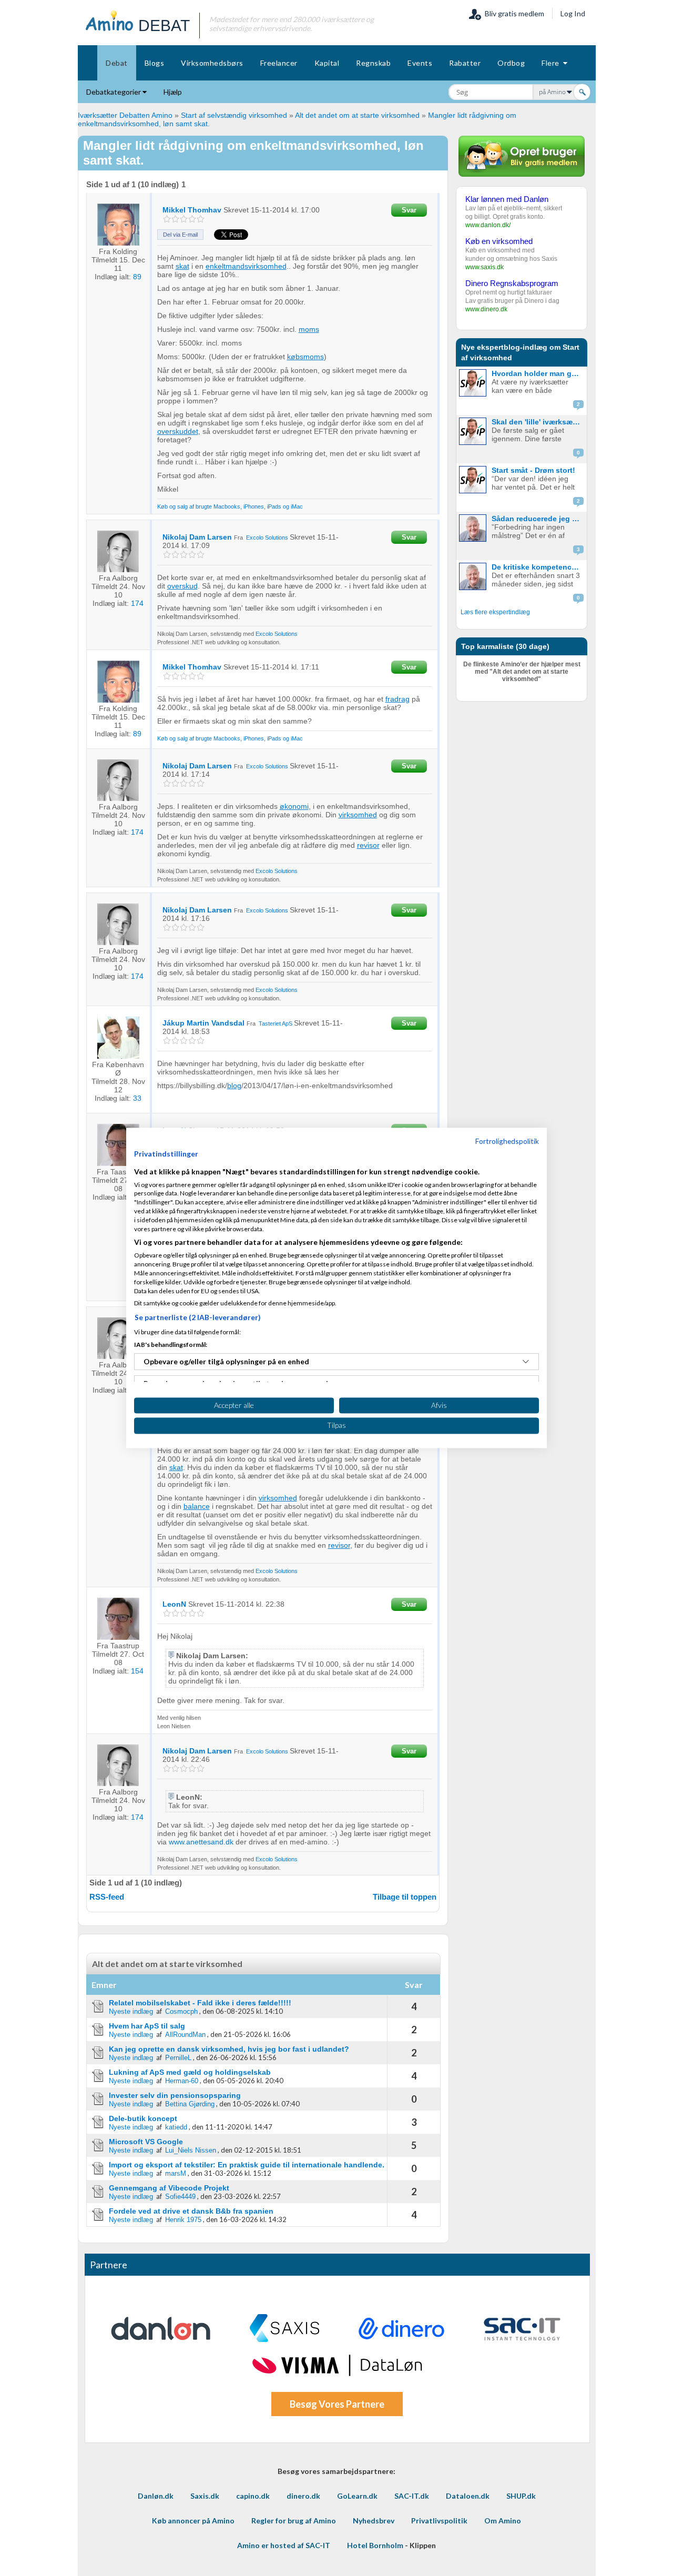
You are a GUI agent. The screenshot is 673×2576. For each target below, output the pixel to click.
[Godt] (192, 219)
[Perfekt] (201, 219)
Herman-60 (182, 2081)
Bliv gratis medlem (513, 13)
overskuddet (178, 431)
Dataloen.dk (468, 2496)
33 (137, 1098)
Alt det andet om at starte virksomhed (357, 115)
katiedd (176, 2127)
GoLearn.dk (357, 2496)
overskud (182, 586)
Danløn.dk (156, 2496)
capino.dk (253, 2496)
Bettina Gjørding (190, 2104)
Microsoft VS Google (146, 2142)
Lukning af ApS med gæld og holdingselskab (190, 2072)
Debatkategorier (114, 92)
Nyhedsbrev (374, 2521)
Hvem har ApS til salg (147, 2026)
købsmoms (305, 357)
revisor (368, 845)
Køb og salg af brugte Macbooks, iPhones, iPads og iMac (230, 506)
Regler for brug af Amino (294, 2521)
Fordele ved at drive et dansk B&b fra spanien (191, 2211)
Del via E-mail (180, 235)
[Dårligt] (167, 219)
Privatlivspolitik (439, 2521)
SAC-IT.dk (412, 2496)
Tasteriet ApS (276, 1023)
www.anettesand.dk (201, 1842)
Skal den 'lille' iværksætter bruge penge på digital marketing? (538, 422)
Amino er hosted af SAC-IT (284, 2545)
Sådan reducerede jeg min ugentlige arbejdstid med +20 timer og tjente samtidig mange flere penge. (538, 519)
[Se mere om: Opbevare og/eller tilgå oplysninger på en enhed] (526, 1362)
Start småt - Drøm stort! (533, 470)
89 (137, 277)
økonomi (294, 806)
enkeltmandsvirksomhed (246, 266)
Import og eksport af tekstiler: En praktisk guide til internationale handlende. (247, 2165)
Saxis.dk (205, 2496)
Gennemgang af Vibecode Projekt (169, 2188)
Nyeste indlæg (131, 2011)
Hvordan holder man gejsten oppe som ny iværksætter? (538, 373)
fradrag (397, 699)
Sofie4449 (180, 2197)
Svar (409, 210)
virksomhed (358, 815)
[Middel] (184, 219)
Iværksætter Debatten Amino (125, 115)
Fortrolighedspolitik (507, 1141)
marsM (176, 2173)
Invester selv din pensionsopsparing (175, 2095)
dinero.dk (303, 2496)
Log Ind (573, 13)
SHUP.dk (521, 2496)
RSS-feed (107, 1897)
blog (234, 1086)
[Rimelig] (175, 219)
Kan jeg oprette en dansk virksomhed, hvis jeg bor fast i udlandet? (229, 2049)
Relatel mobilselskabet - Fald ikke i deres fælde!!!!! (200, 2003)
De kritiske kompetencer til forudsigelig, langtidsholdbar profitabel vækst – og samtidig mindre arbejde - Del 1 (538, 567)
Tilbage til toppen (405, 1897)
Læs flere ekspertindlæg (495, 612)
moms (309, 329)
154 (137, 1671)
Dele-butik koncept (143, 2118)
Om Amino (503, 2521)
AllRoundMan (185, 2035)
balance (197, 1506)
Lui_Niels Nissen (191, 2150)
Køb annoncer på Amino (193, 2521)
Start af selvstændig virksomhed (234, 115)
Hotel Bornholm (375, 2545)
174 (137, 603)
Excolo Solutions (267, 537)
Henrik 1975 (183, 2220)
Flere (552, 63)
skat (182, 266)
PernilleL (178, 2058)
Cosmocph (181, 2011)
